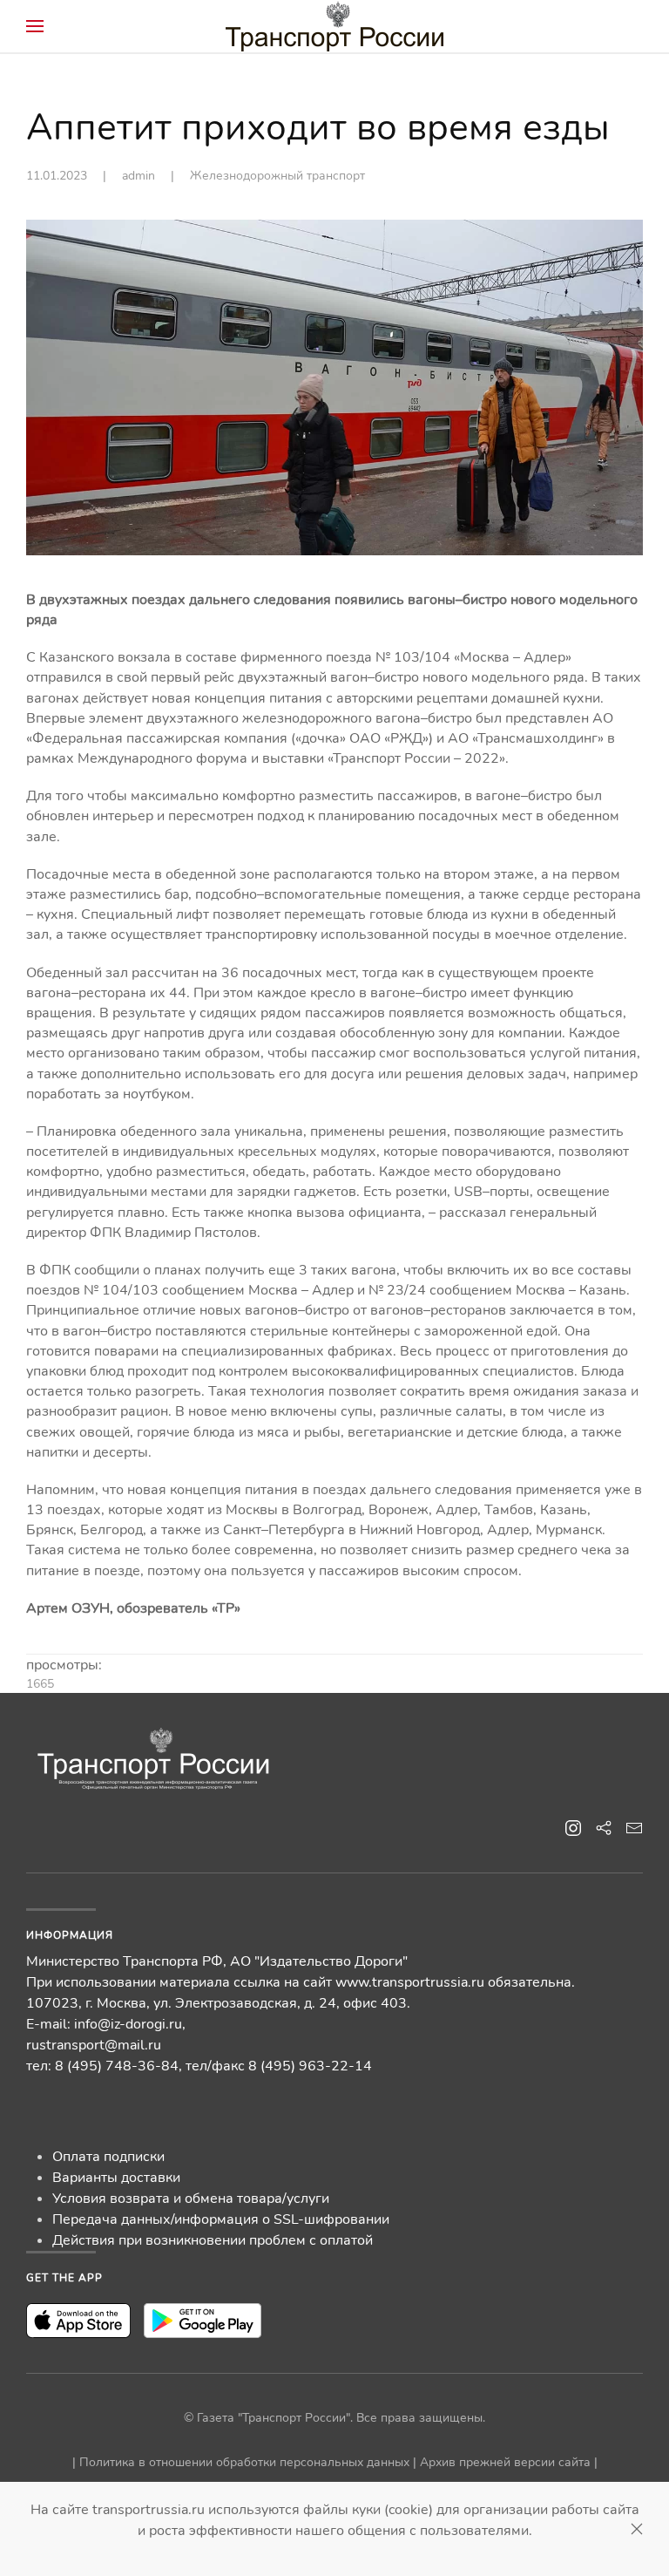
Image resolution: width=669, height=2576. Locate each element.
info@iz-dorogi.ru (128, 2024)
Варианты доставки (116, 2178)
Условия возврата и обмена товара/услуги (191, 2199)
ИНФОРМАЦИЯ (70, 1935)
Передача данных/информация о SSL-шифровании (221, 2219)
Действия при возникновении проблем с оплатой (213, 2240)
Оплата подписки (108, 2157)
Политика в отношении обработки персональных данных (244, 2462)
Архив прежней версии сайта (505, 2462)
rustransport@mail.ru (94, 2045)
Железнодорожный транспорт (277, 176)
